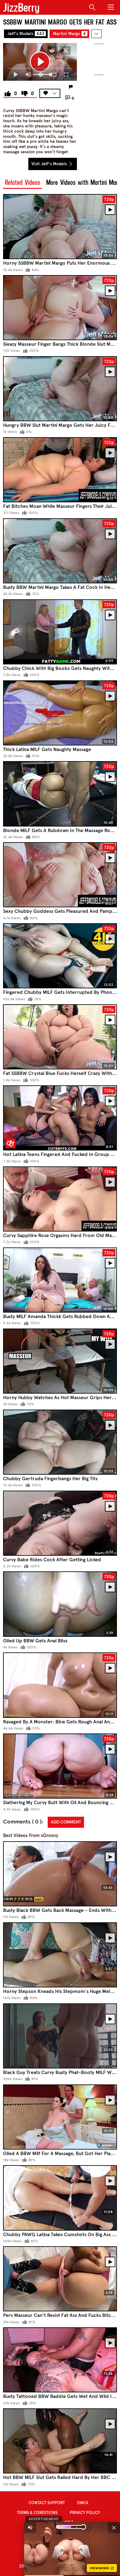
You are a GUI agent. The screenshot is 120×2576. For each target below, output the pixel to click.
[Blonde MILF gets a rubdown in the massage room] (60, 794)
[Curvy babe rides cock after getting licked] (60, 1523)
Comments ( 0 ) (22, 1822)
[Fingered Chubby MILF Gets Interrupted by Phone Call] (60, 956)
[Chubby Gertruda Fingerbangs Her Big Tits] (60, 1442)
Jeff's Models (26, 34)
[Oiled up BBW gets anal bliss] (60, 1604)
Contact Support (47, 2503)
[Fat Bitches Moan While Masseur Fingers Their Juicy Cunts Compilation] (60, 470)
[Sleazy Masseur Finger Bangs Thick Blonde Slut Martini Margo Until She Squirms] (60, 308)
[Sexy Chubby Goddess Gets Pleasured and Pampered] (60, 875)
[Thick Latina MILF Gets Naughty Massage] (60, 713)
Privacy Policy (85, 2513)
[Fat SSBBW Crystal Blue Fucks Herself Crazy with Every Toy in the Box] (60, 1037)
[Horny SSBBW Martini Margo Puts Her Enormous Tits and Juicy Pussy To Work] (60, 227)
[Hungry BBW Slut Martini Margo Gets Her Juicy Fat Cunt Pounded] (60, 389)
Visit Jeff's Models (50, 164)
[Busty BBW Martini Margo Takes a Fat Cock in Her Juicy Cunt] (60, 551)
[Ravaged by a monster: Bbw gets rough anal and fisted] (60, 1685)
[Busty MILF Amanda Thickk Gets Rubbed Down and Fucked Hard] (60, 1280)
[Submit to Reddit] (52, 50)
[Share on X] (66, 50)
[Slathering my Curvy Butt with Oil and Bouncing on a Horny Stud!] (60, 1766)
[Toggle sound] (30, 2527)
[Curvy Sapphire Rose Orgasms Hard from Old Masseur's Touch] (60, 1199)
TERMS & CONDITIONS (37, 2513)
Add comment (66, 1822)
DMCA (83, 2503)
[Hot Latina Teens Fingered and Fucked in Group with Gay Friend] (60, 1118)
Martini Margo (69, 34)
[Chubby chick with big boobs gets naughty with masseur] (60, 632)
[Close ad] (114, 2527)
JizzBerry (21, 8)
